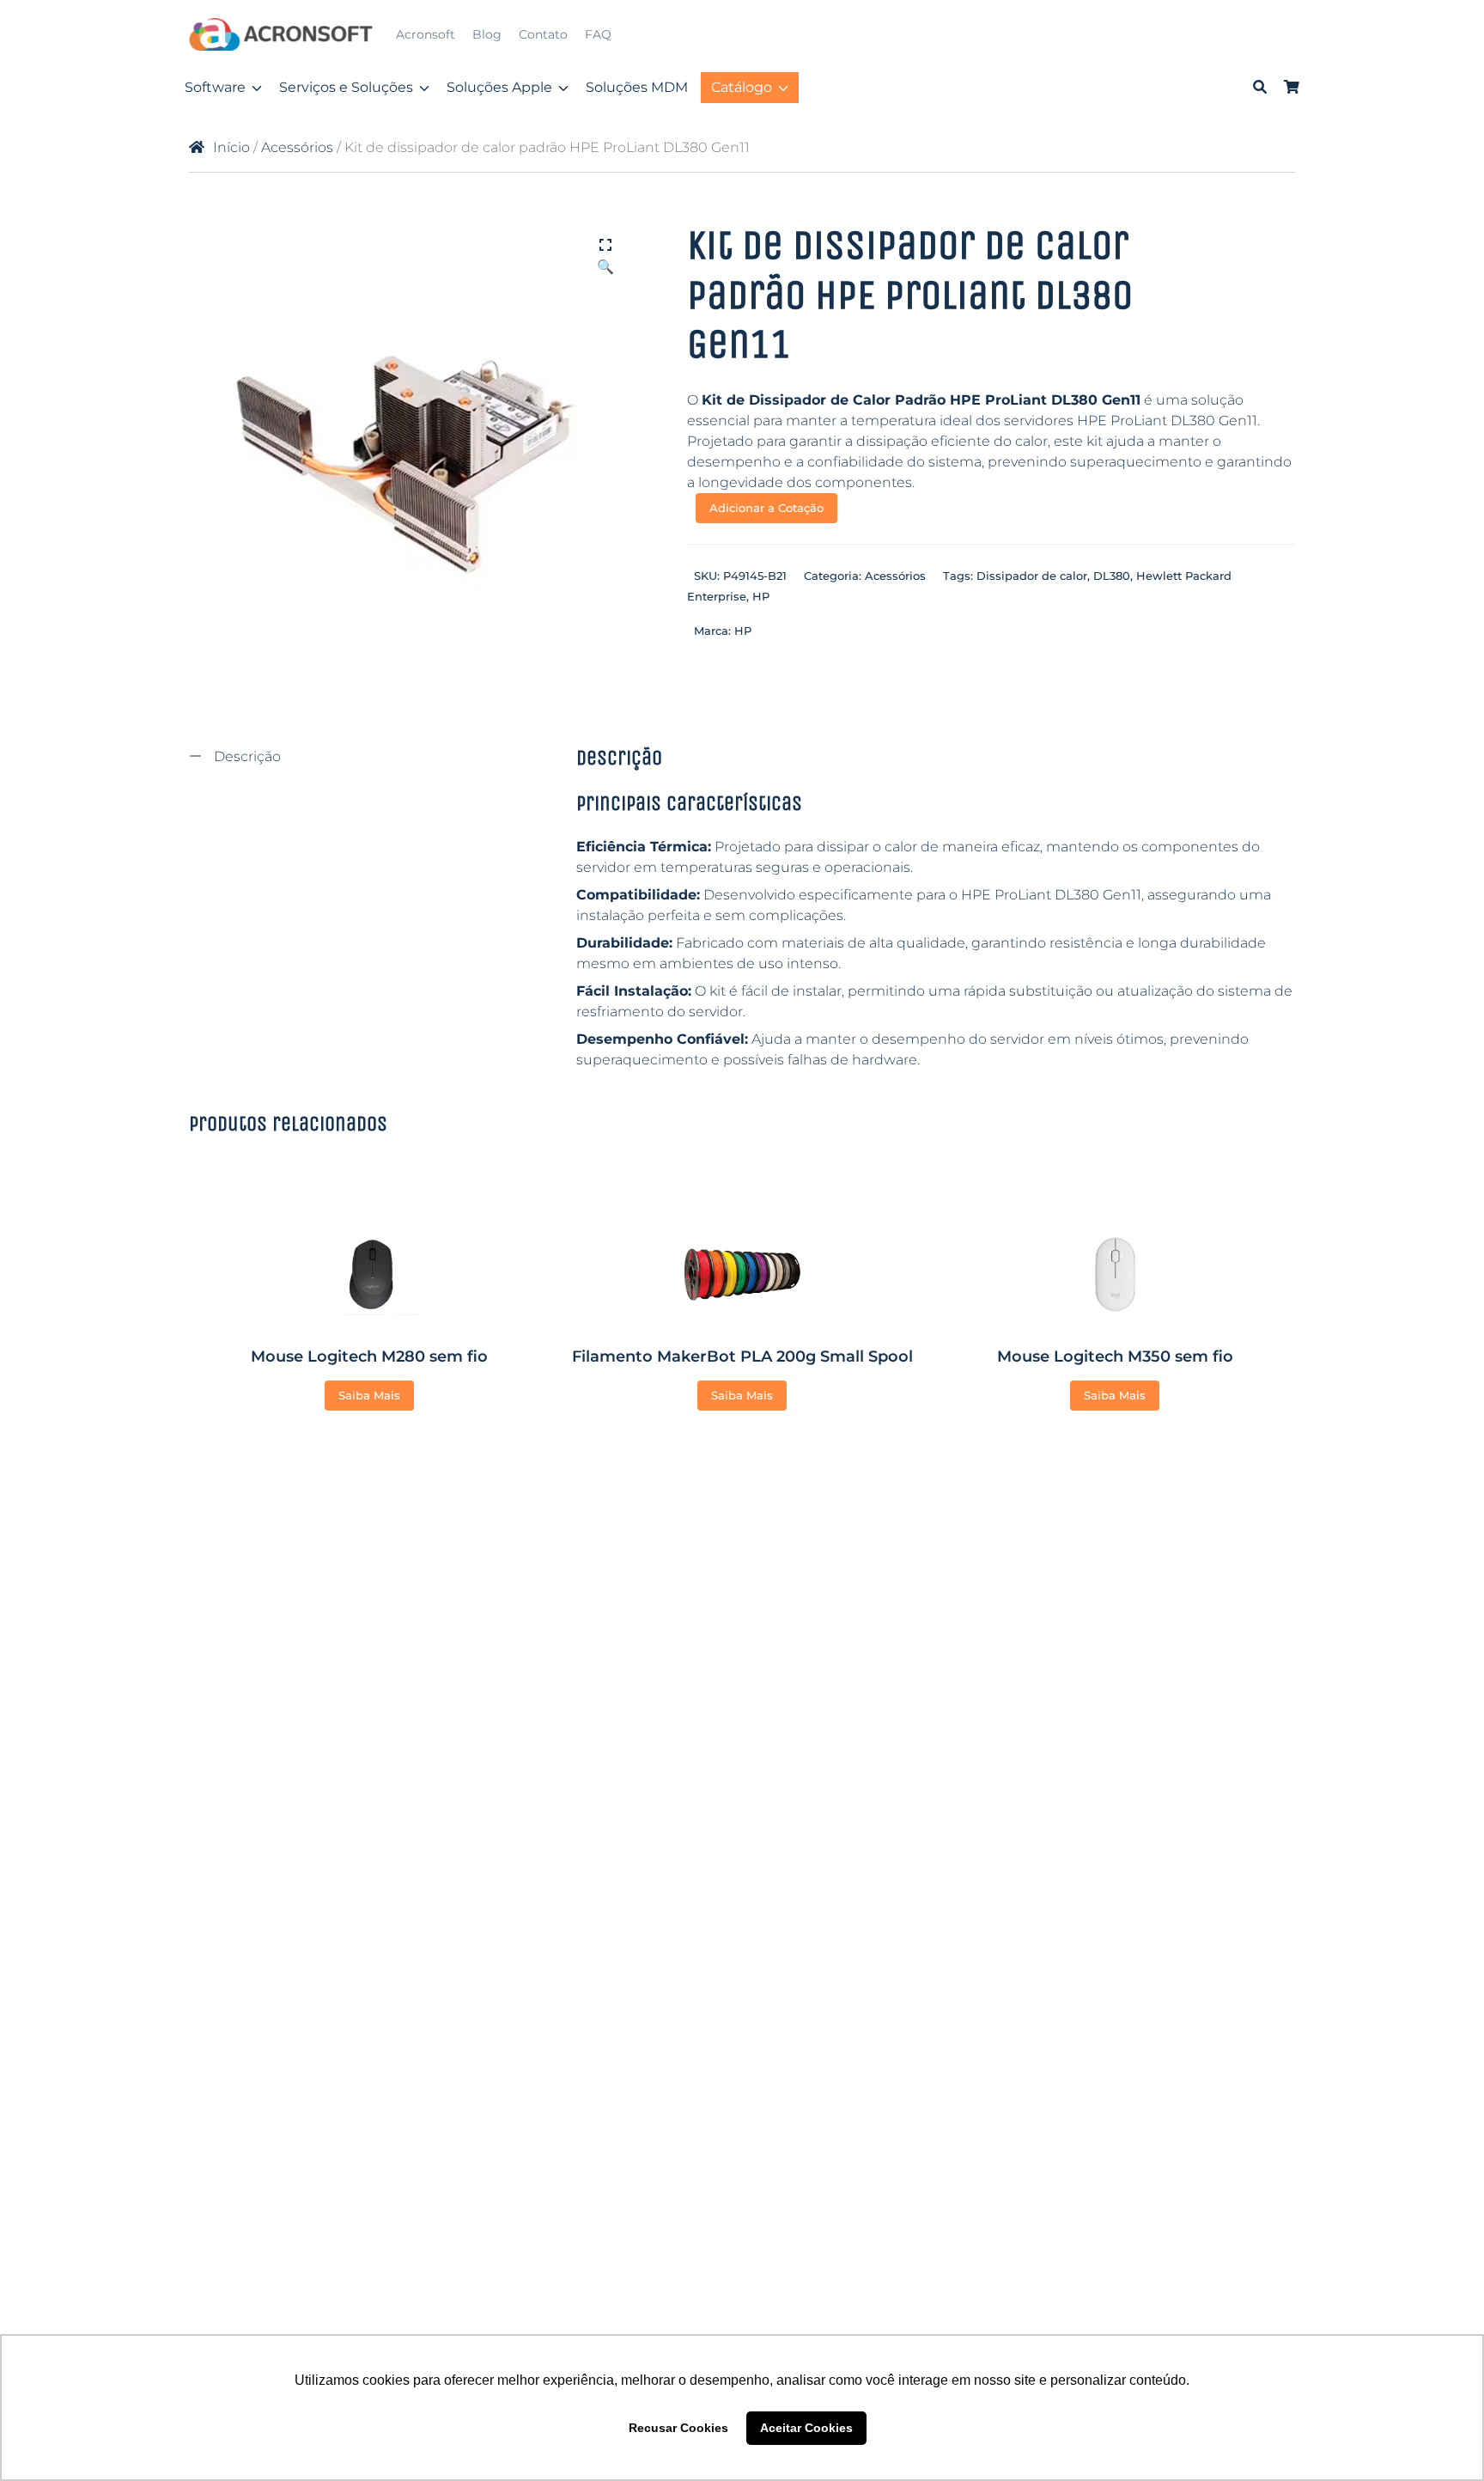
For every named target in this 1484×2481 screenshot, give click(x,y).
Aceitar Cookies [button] (806, 2428)
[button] (605, 247)
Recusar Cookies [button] (678, 2428)
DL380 (1112, 576)
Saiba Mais (369, 1395)
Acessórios (297, 147)
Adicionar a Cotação (766, 508)
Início (231, 147)
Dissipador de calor (1032, 576)
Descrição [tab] (246, 756)
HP (761, 596)
